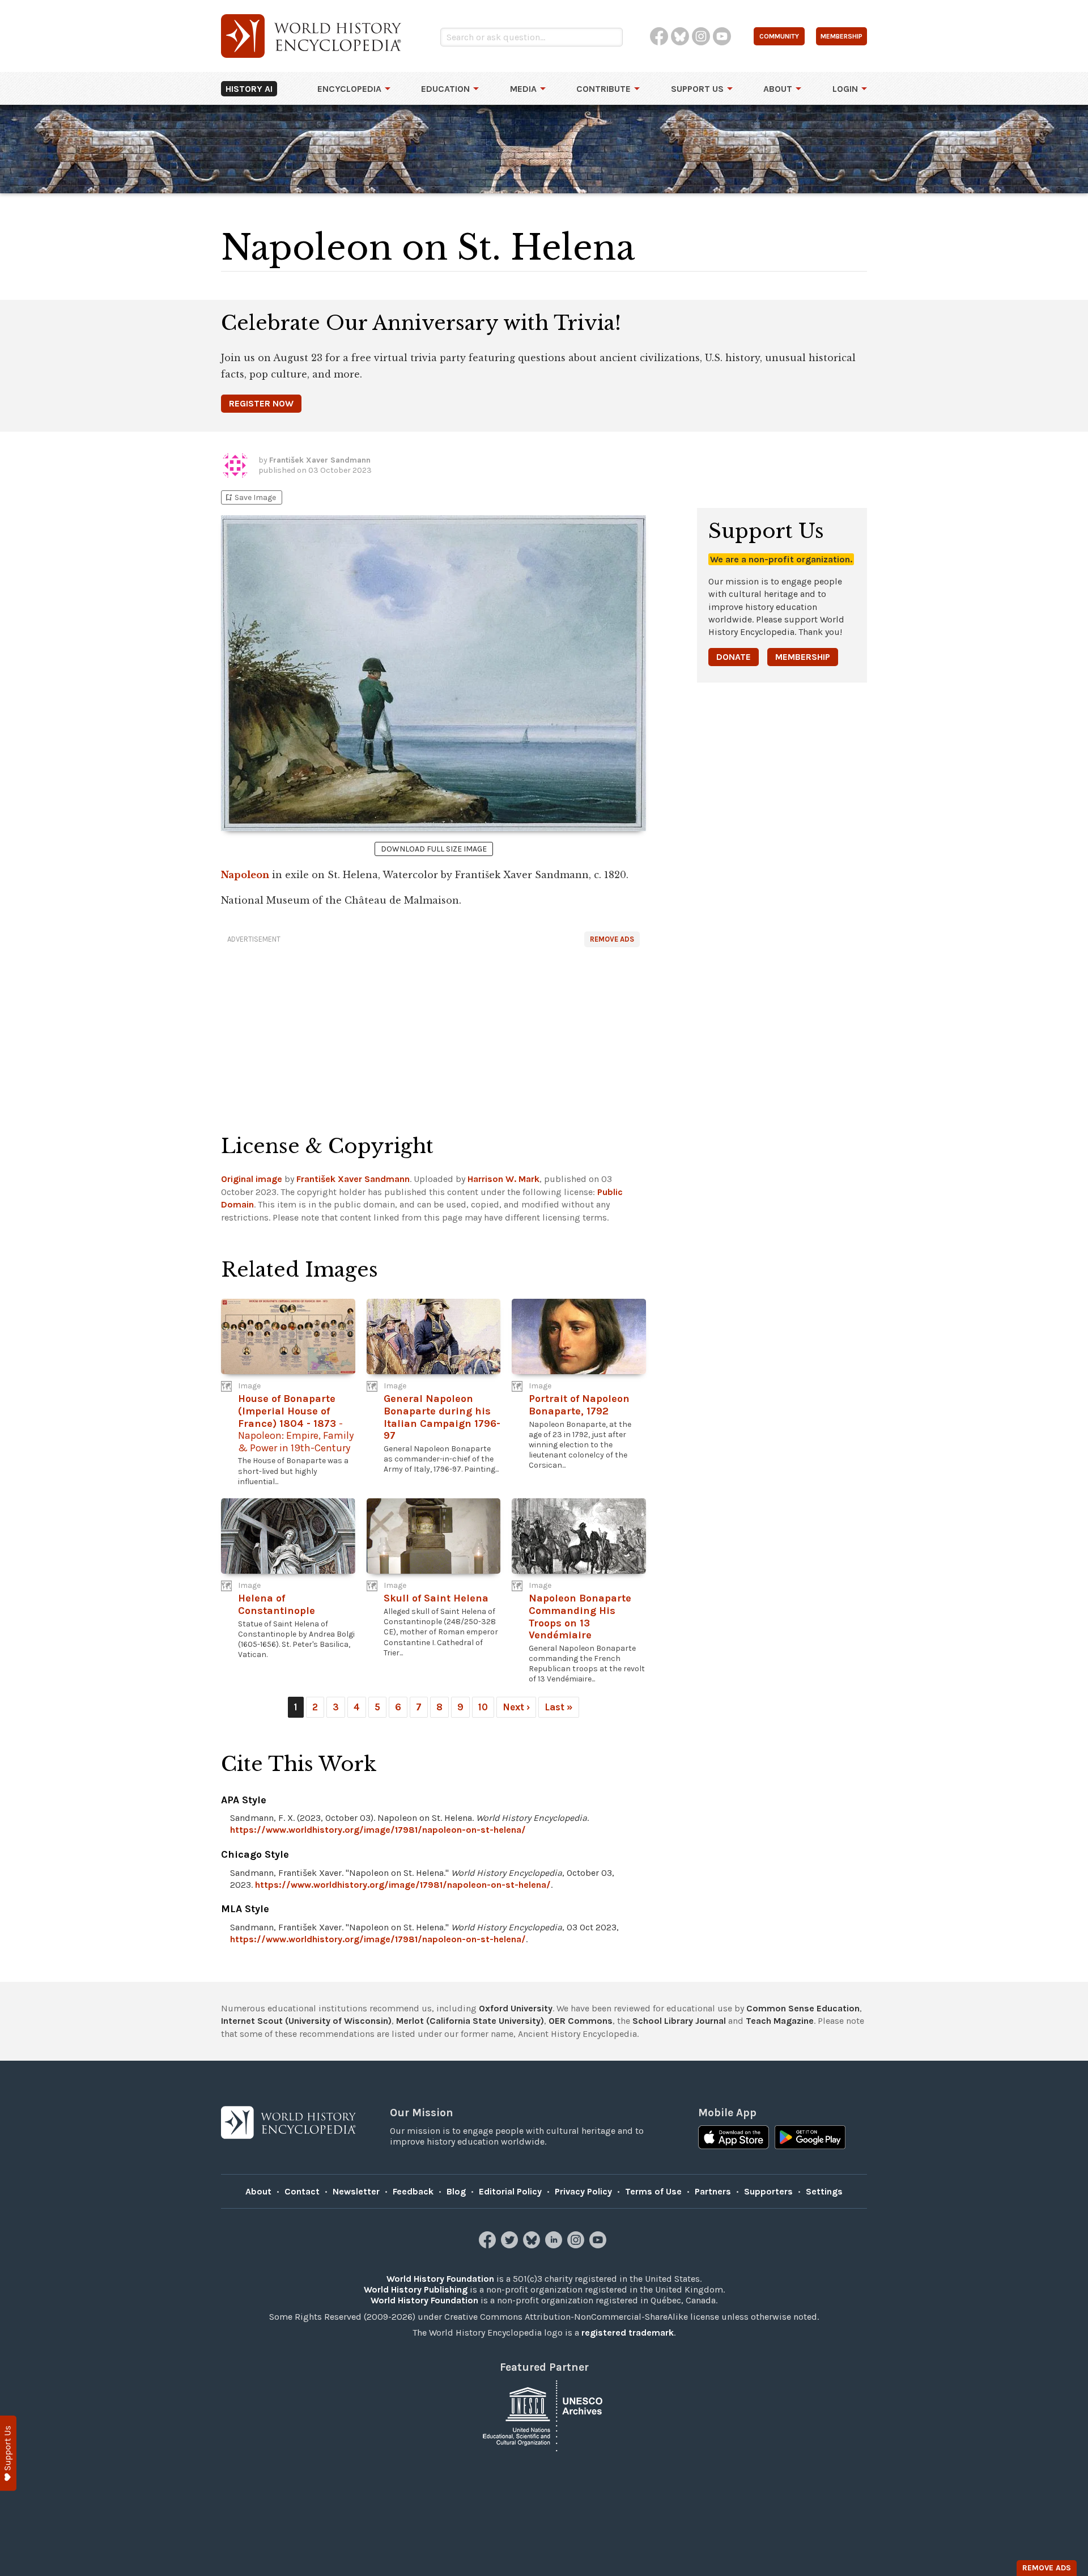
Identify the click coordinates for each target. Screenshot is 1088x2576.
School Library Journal (679, 2021)
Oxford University (516, 2008)
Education (445, 89)
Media (523, 89)
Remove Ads (612, 939)
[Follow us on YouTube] (599, 2245)
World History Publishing (416, 2289)
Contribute (603, 89)
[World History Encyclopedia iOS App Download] (734, 2138)
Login (845, 89)
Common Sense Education (803, 2008)
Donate (734, 657)
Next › (516, 1707)
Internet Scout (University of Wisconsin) (306, 2021)
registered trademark (628, 2333)
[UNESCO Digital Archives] (544, 2415)
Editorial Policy (510, 2191)
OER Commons (581, 2021)
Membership (803, 657)
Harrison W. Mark (503, 1179)
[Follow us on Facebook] (489, 2245)
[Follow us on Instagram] (577, 2245)
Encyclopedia (349, 89)
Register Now (261, 403)
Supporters (768, 2191)
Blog (456, 2191)
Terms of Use (653, 2191)
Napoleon (245, 875)
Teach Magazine (780, 2021)
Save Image (250, 497)
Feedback (413, 2191)
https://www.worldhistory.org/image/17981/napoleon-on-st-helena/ (378, 1830)
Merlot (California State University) (470, 2021)
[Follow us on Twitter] (511, 2245)
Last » (559, 1707)
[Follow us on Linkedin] (555, 2245)
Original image (252, 1179)
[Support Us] (8, 2453)
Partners (713, 2191)
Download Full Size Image (434, 849)
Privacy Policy (583, 2191)
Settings (824, 2191)
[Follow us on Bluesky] (533, 2245)
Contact (302, 2191)
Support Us (697, 89)
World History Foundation (440, 2279)
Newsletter (356, 2191)
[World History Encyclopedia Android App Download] (810, 2138)
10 (483, 1707)
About (778, 89)
